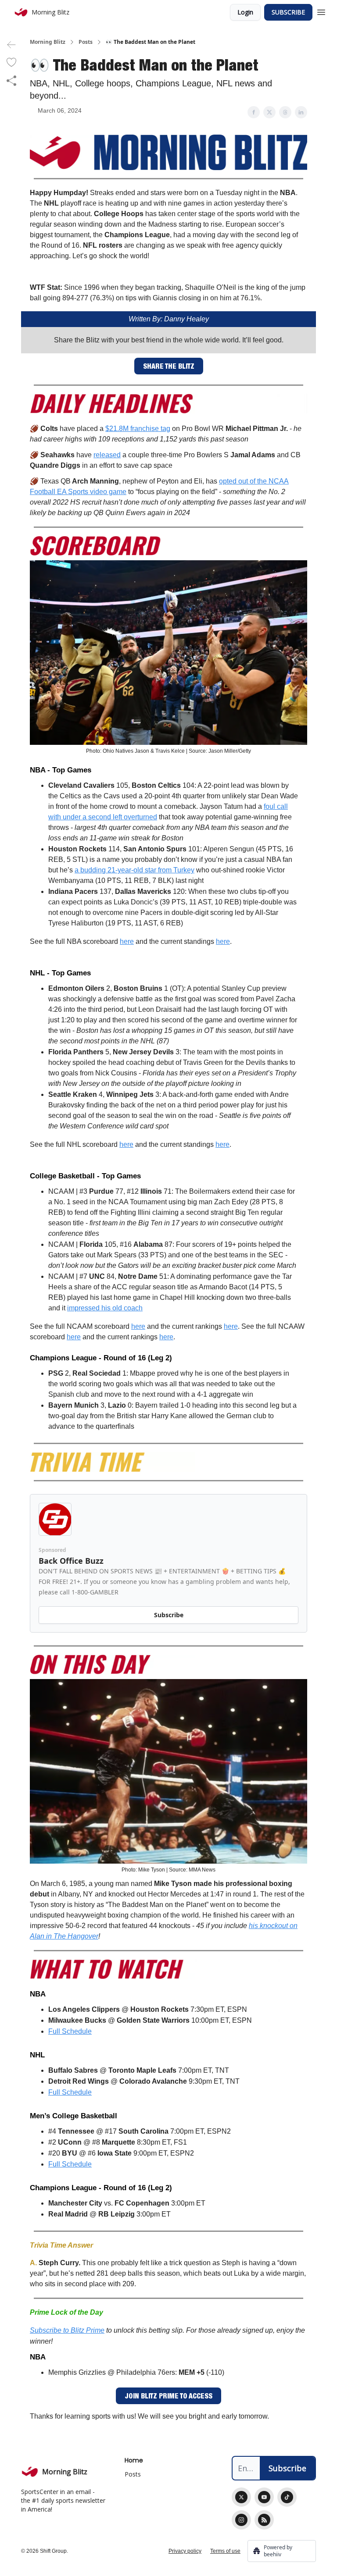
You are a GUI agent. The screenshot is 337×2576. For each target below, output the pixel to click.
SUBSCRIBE (288, 12)
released (107, 455)
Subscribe (169, 1615)
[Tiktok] (287, 2497)
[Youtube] (264, 2497)
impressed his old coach (105, 1308)
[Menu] (321, 11)
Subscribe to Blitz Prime (67, 2330)
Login (245, 12)
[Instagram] (241, 2520)
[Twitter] (241, 2497)
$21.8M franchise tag (138, 429)
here (127, 941)
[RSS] (264, 2520)
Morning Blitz (48, 42)
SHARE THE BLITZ (169, 366)
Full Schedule (70, 2031)
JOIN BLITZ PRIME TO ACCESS (168, 2396)
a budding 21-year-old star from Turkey (134, 870)
